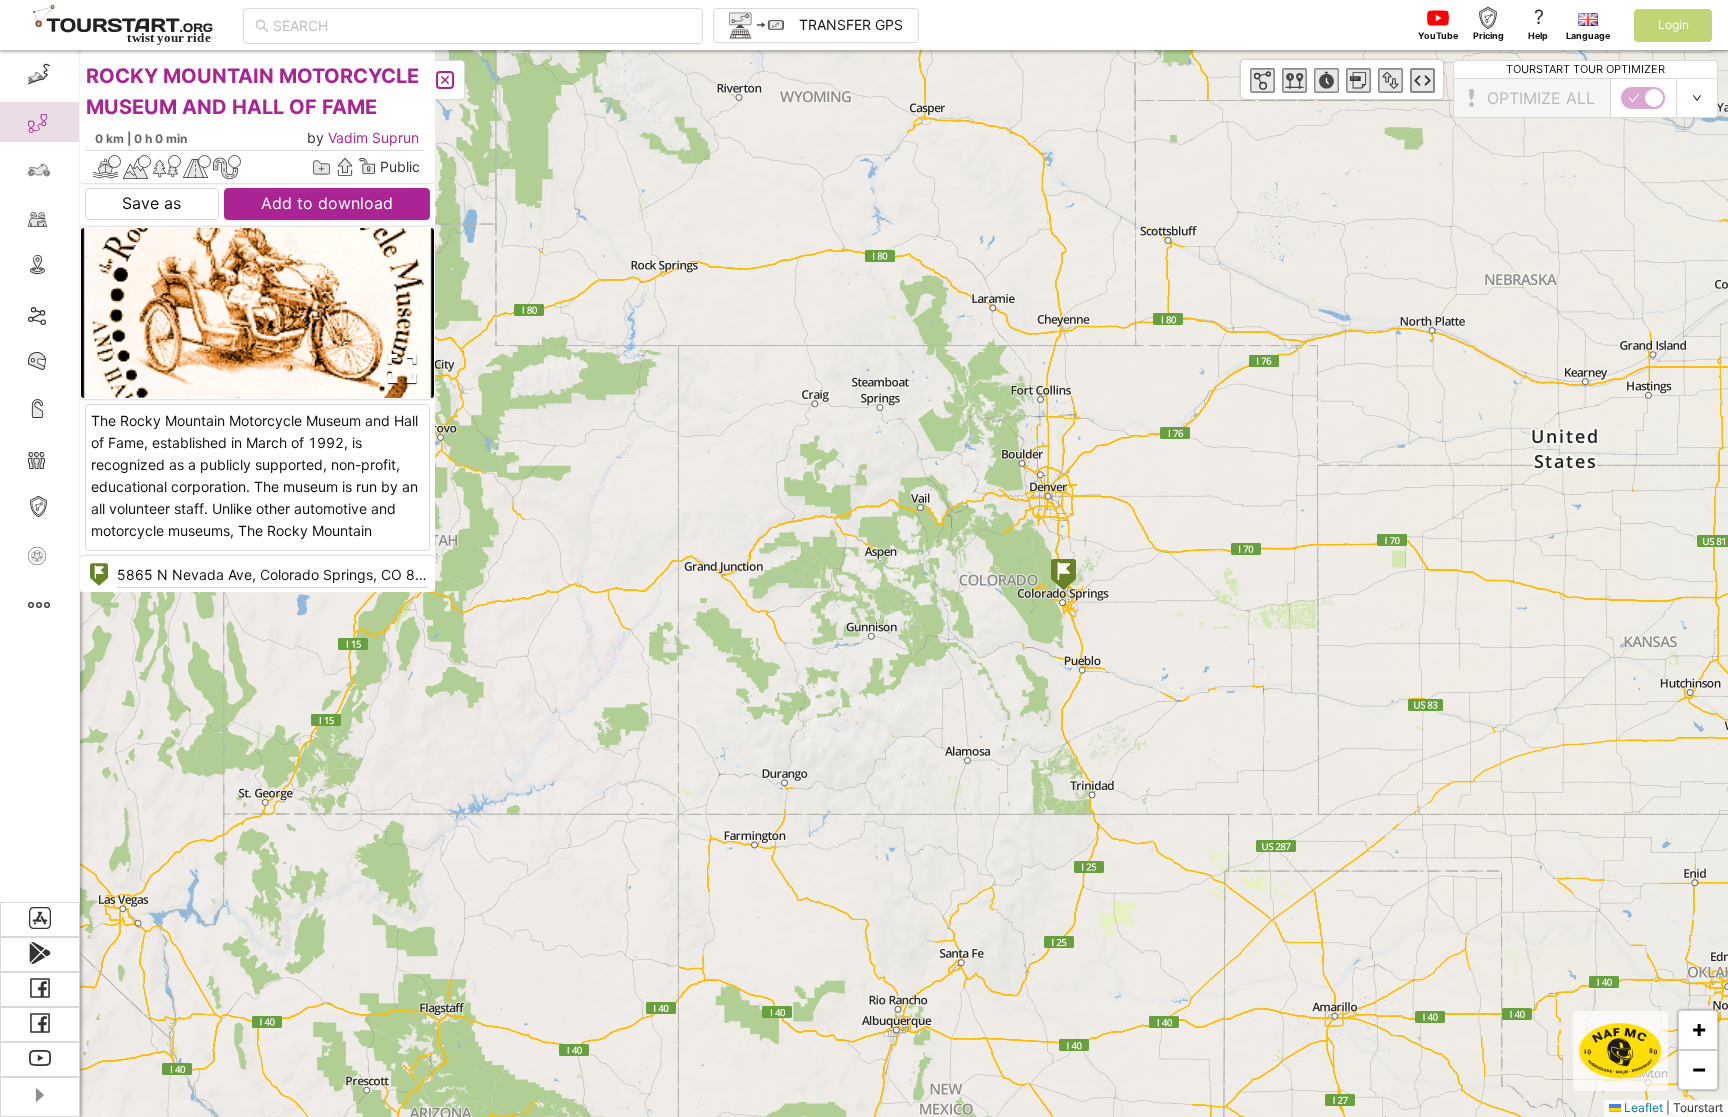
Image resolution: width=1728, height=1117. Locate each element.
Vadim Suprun (373, 137)
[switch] (1643, 98)
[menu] (40, 476)
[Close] (445, 80)
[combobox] (482, 26)
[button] (1063, 576)
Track (71, 313)
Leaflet (1642, 1107)
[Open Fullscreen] (398, 369)
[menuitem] (39, 74)
